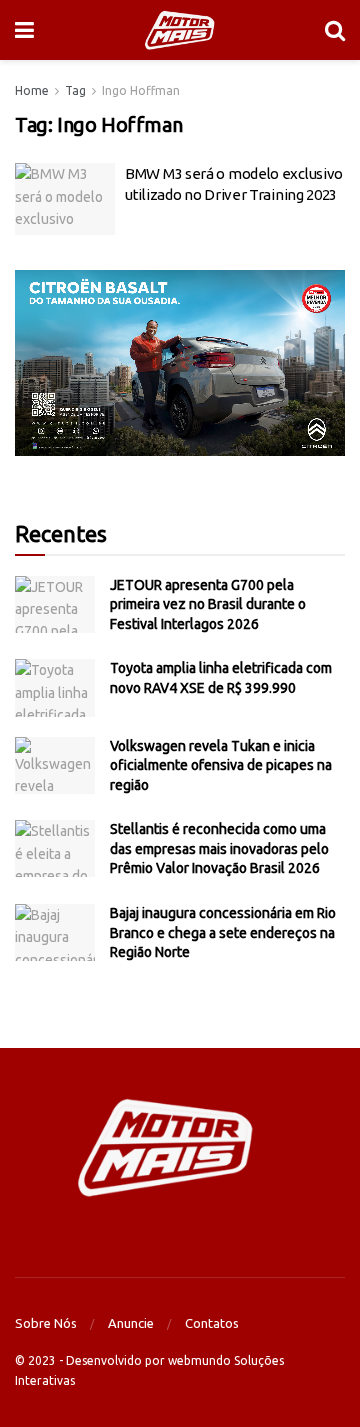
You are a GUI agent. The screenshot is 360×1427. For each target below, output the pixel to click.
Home (32, 90)
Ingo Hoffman (141, 90)
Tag (75, 90)
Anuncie (131, 1323)
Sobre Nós (46, 1323)
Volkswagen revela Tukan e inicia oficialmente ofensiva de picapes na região (221, 765)
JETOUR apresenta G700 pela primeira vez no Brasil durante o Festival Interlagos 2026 (208, 604)
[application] (180, 363)
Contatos (212, 1323)
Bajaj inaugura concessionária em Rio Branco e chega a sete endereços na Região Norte (223, 932)
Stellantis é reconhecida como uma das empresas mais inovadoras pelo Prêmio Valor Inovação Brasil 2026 (219, 848)
